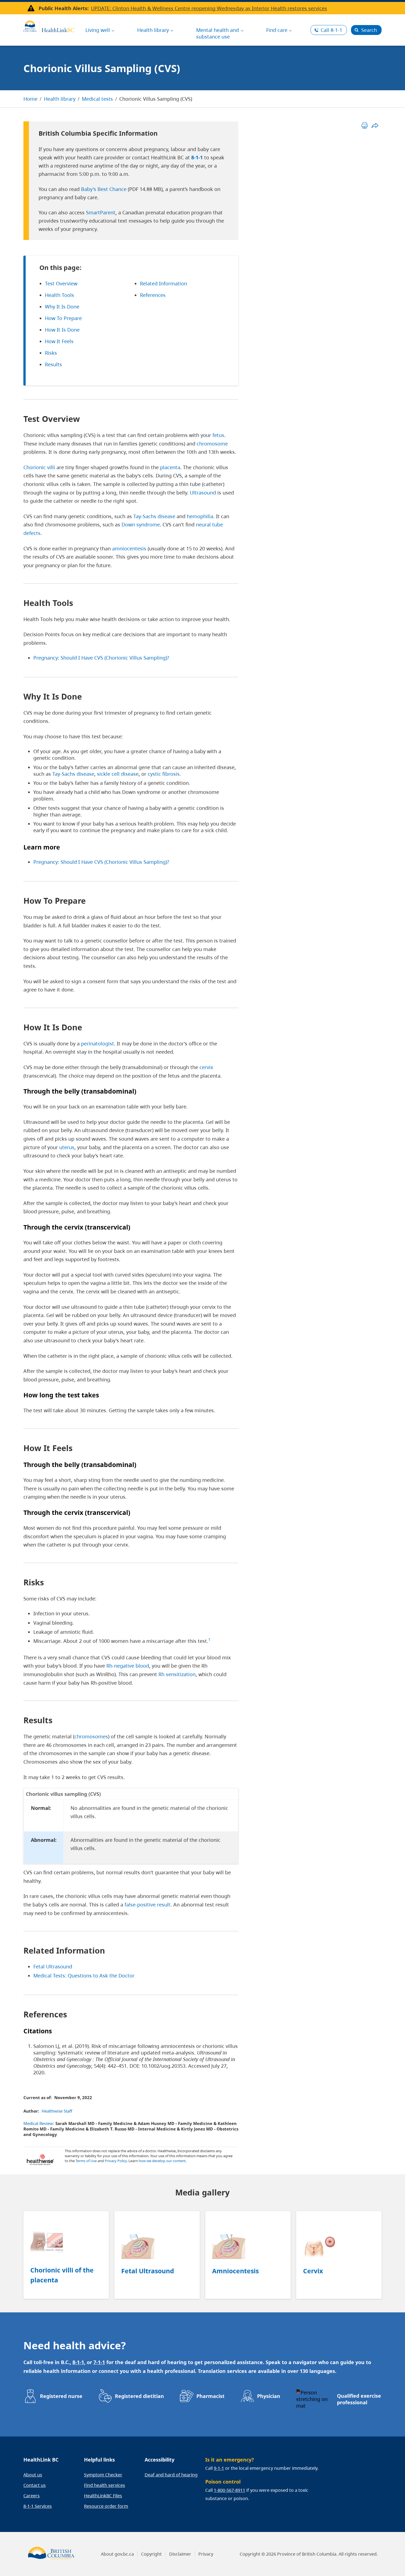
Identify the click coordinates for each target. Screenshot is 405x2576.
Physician (269, 2396)
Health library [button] (153, 30)
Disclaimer (180, 2554)
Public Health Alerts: (64, 8)
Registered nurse (61, 2396)
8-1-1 (331, 30)
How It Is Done (62, 330)
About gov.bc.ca (117, 2554)
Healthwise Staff (57, 2111)
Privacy (206, 2554)
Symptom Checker (103, 2475)
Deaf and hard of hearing (171, 2475)
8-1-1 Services (38, 2506)
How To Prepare (63, 318)
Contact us (35, 2485)
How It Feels (59, 341)
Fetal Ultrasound (53, 1966)
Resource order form (106, 2506)
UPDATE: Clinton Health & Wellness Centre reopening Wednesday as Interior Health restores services (209, 8)
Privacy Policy (116, 2161)
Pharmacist (210, 2396)
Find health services (105, 2485)
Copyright (151, 2554)
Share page (375, 125)
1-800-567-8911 (229, 2490)
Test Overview (61, 283)
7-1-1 (99, 2362)
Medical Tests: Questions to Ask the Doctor (84, 1976)
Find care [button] (277, 30)
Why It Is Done (62, 307)
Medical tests (97, 99)
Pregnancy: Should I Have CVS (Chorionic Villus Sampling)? (101, 658)
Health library (60, 99)
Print (365, 125)
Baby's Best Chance (104, 189)
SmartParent (101, 212)
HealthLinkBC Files (103, 2496)
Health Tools (60, 295)
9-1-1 (219, 2468)
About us (33, 2475)
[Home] (49, 26)
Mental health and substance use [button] (218, 33)
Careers (32, 2496)
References (153, 295)
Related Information (164, 283)
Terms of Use (86, 2161)
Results (53, 364)
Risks (51, 353)
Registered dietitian (139, 2396)
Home (30, 99)
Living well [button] (98, 30)
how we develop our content (162, 2161)
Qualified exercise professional (359, 2399)
